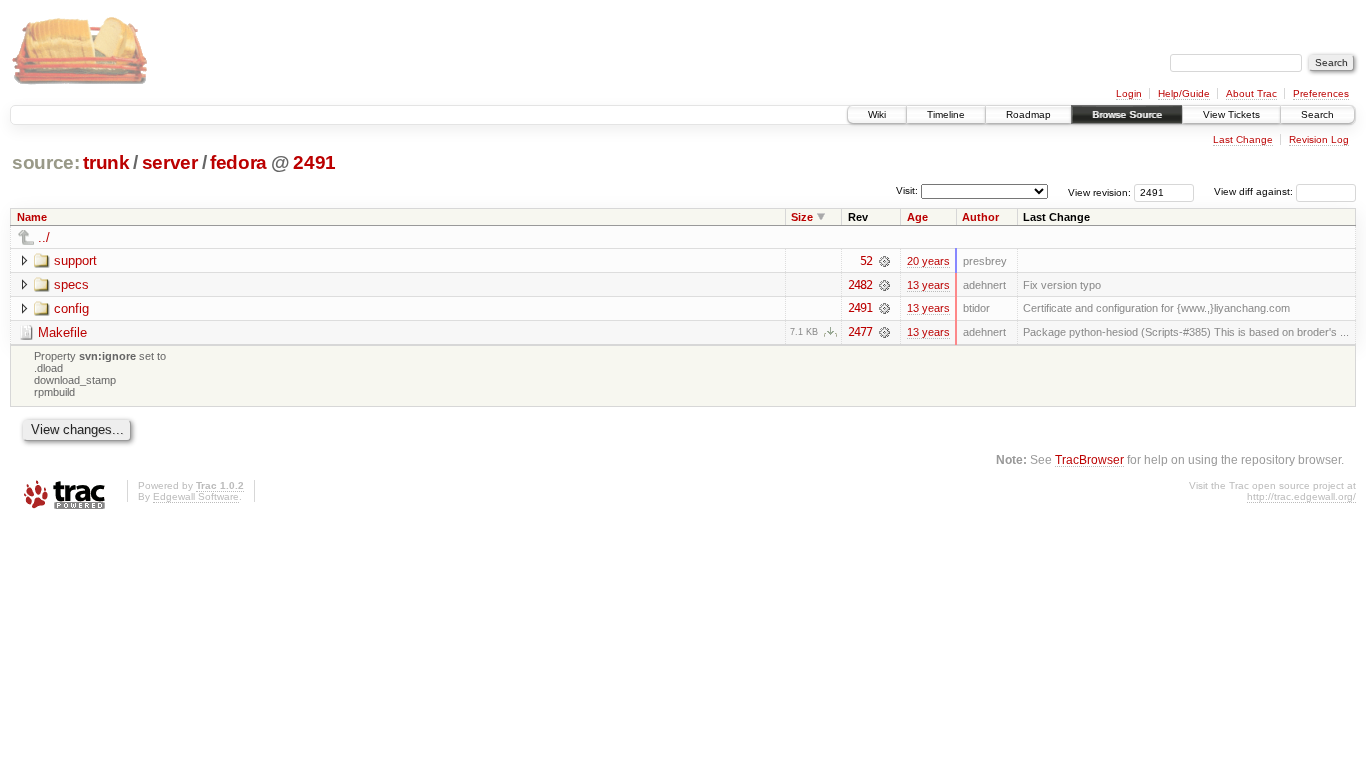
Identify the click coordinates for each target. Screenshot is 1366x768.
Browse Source (1127, 114)
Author (980, 217)
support (75, 260)
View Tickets (1231, 114)
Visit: (907, 190)
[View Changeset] (884, 261)
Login (1129, 93)
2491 (314, 162)
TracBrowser (1089, 459)
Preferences (1321, 93)
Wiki (877, 114)
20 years (928, 261)
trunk (106, 162)
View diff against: (1255, 191)
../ (44, 237)
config (71, 308)
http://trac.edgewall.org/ (1301, 496)
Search (1317, 114)
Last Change (1243, 139)
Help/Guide (1184, 93)
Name (32, 217)
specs (71, 284)
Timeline (946, 114)
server (170, 162)
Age (917, 217)
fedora (238, 162)
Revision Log (1319, 139)
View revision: (1099, 191)
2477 (860, 332)
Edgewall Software (196, 496)
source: (46, 162)
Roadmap (1028, 114)
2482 (860, 285)
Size (802, 217)
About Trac (1251, 93)
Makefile (62, 332)
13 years (928, 285)
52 (866, 261)
